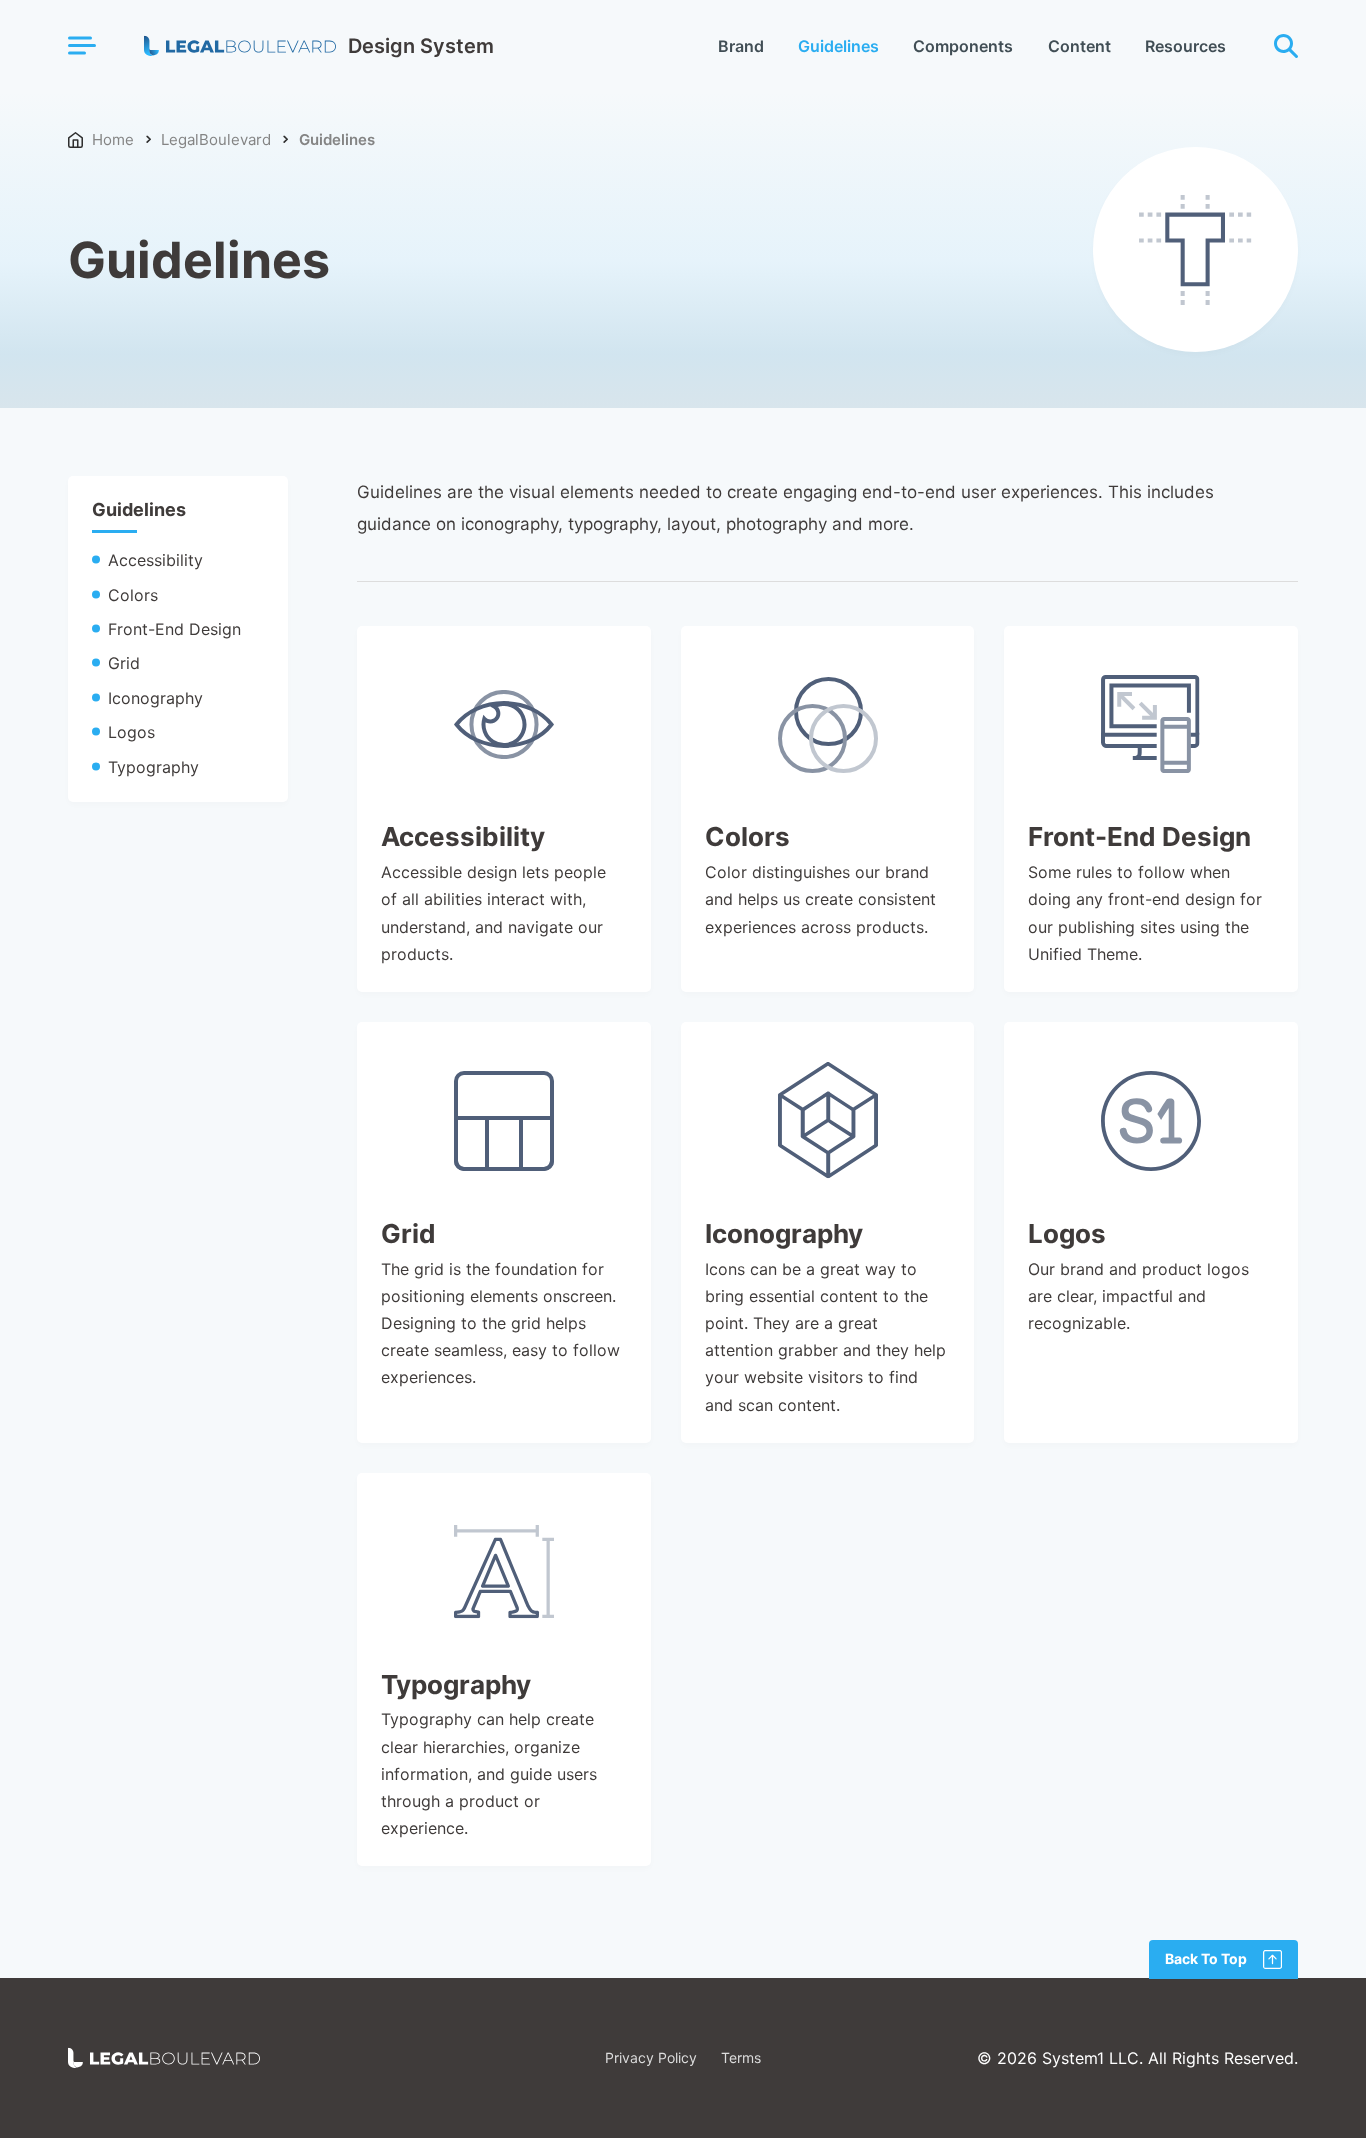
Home (113, 139)
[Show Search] (1286, 46)
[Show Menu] (81, 45)
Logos (131, 732)
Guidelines (838, 46)
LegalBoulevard (216, 139)
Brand (741, 46)
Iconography (155, 698)
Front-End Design (174, 629)
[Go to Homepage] (164, 2058)
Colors (133, 595)
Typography (153, 767)
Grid (124, 663)
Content (1079, 46)
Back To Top (1206, 1958)
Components (963, 46)
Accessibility (155, 560)
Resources (1185, 46)
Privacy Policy (651, 2058)
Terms (741, 2058)
